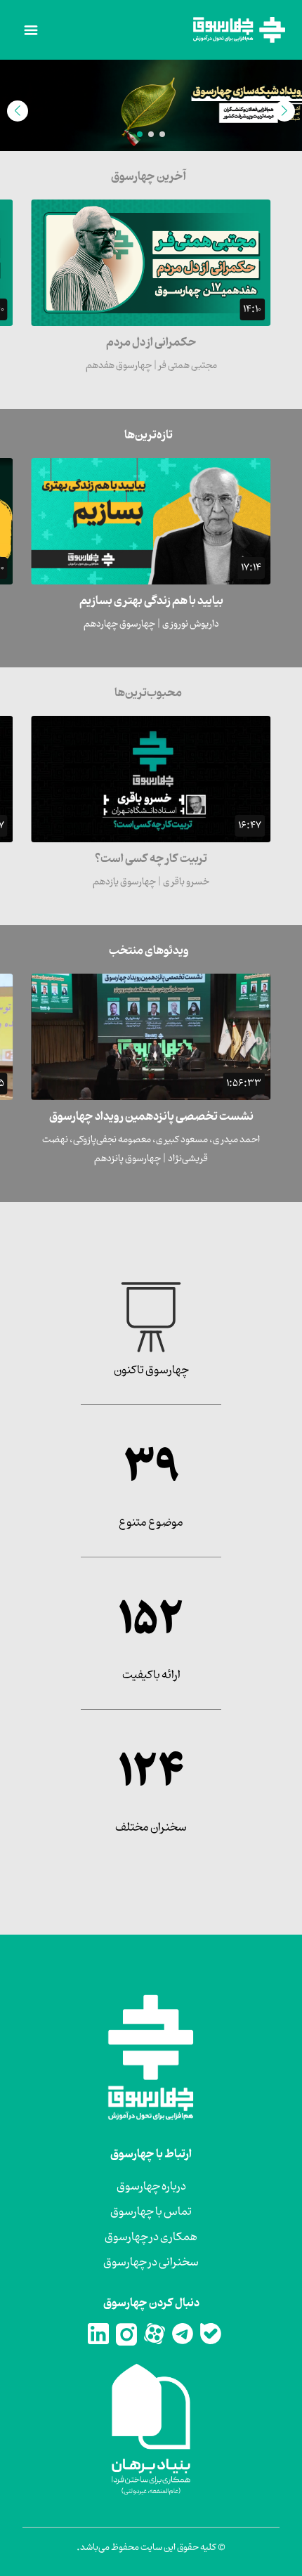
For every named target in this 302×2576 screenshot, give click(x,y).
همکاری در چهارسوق (151, 2237)
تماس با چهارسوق (151, 2212)
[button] (162, 134)
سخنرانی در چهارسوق (151, 2263)
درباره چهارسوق (151, 2187)
